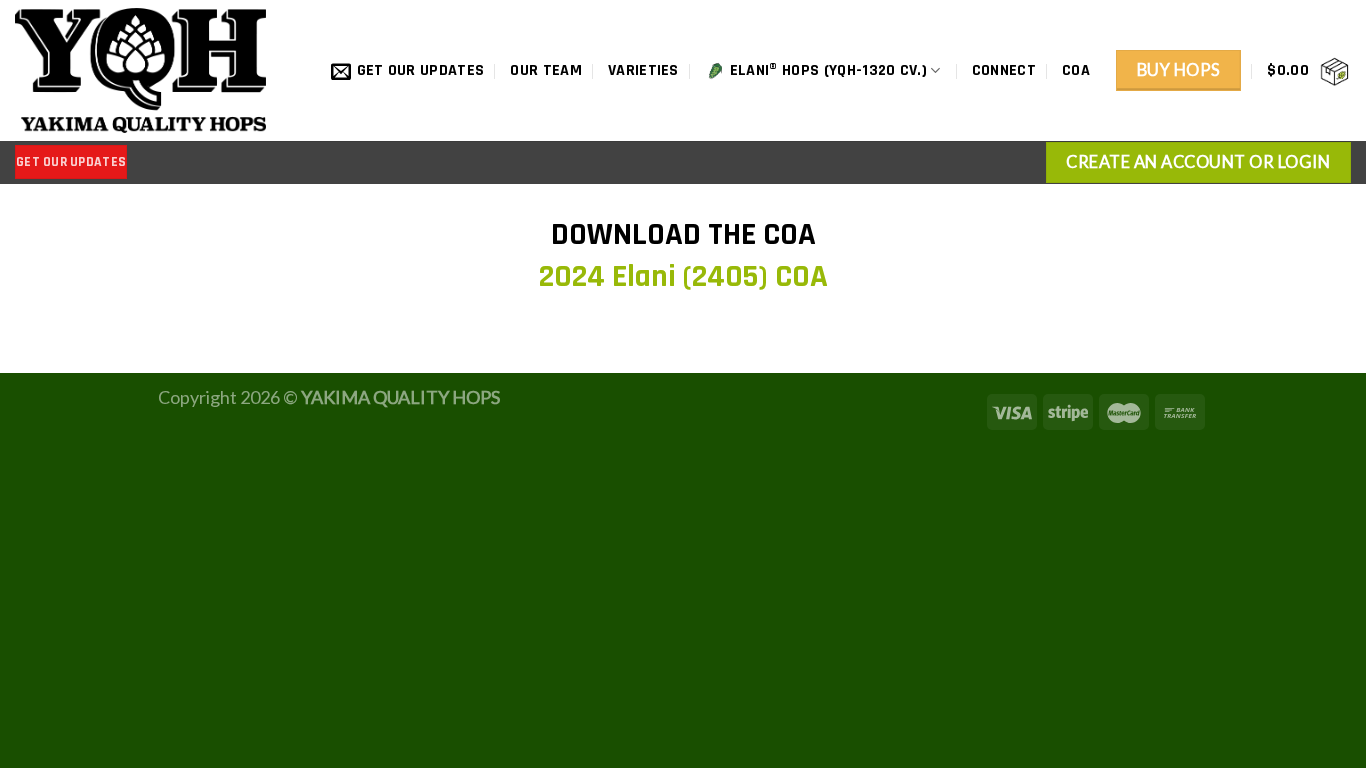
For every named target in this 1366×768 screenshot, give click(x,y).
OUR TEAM (546, 70)
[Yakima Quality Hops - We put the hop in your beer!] (147, 70)
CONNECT (1004, 70)
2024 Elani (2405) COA (683, 276)
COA (1076, 70)
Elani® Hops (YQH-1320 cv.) (828, 70)
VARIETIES (643, 70)
